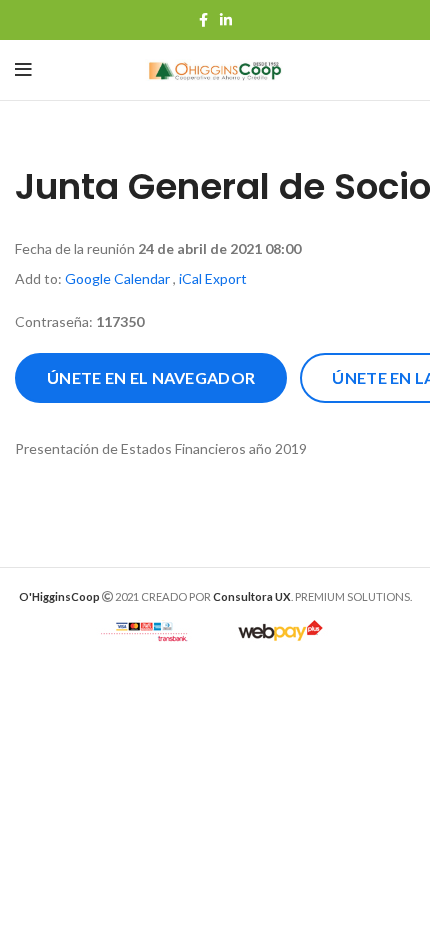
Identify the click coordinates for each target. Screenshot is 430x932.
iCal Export (213, 278)
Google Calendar (117, 278)
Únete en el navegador (151, 377)
